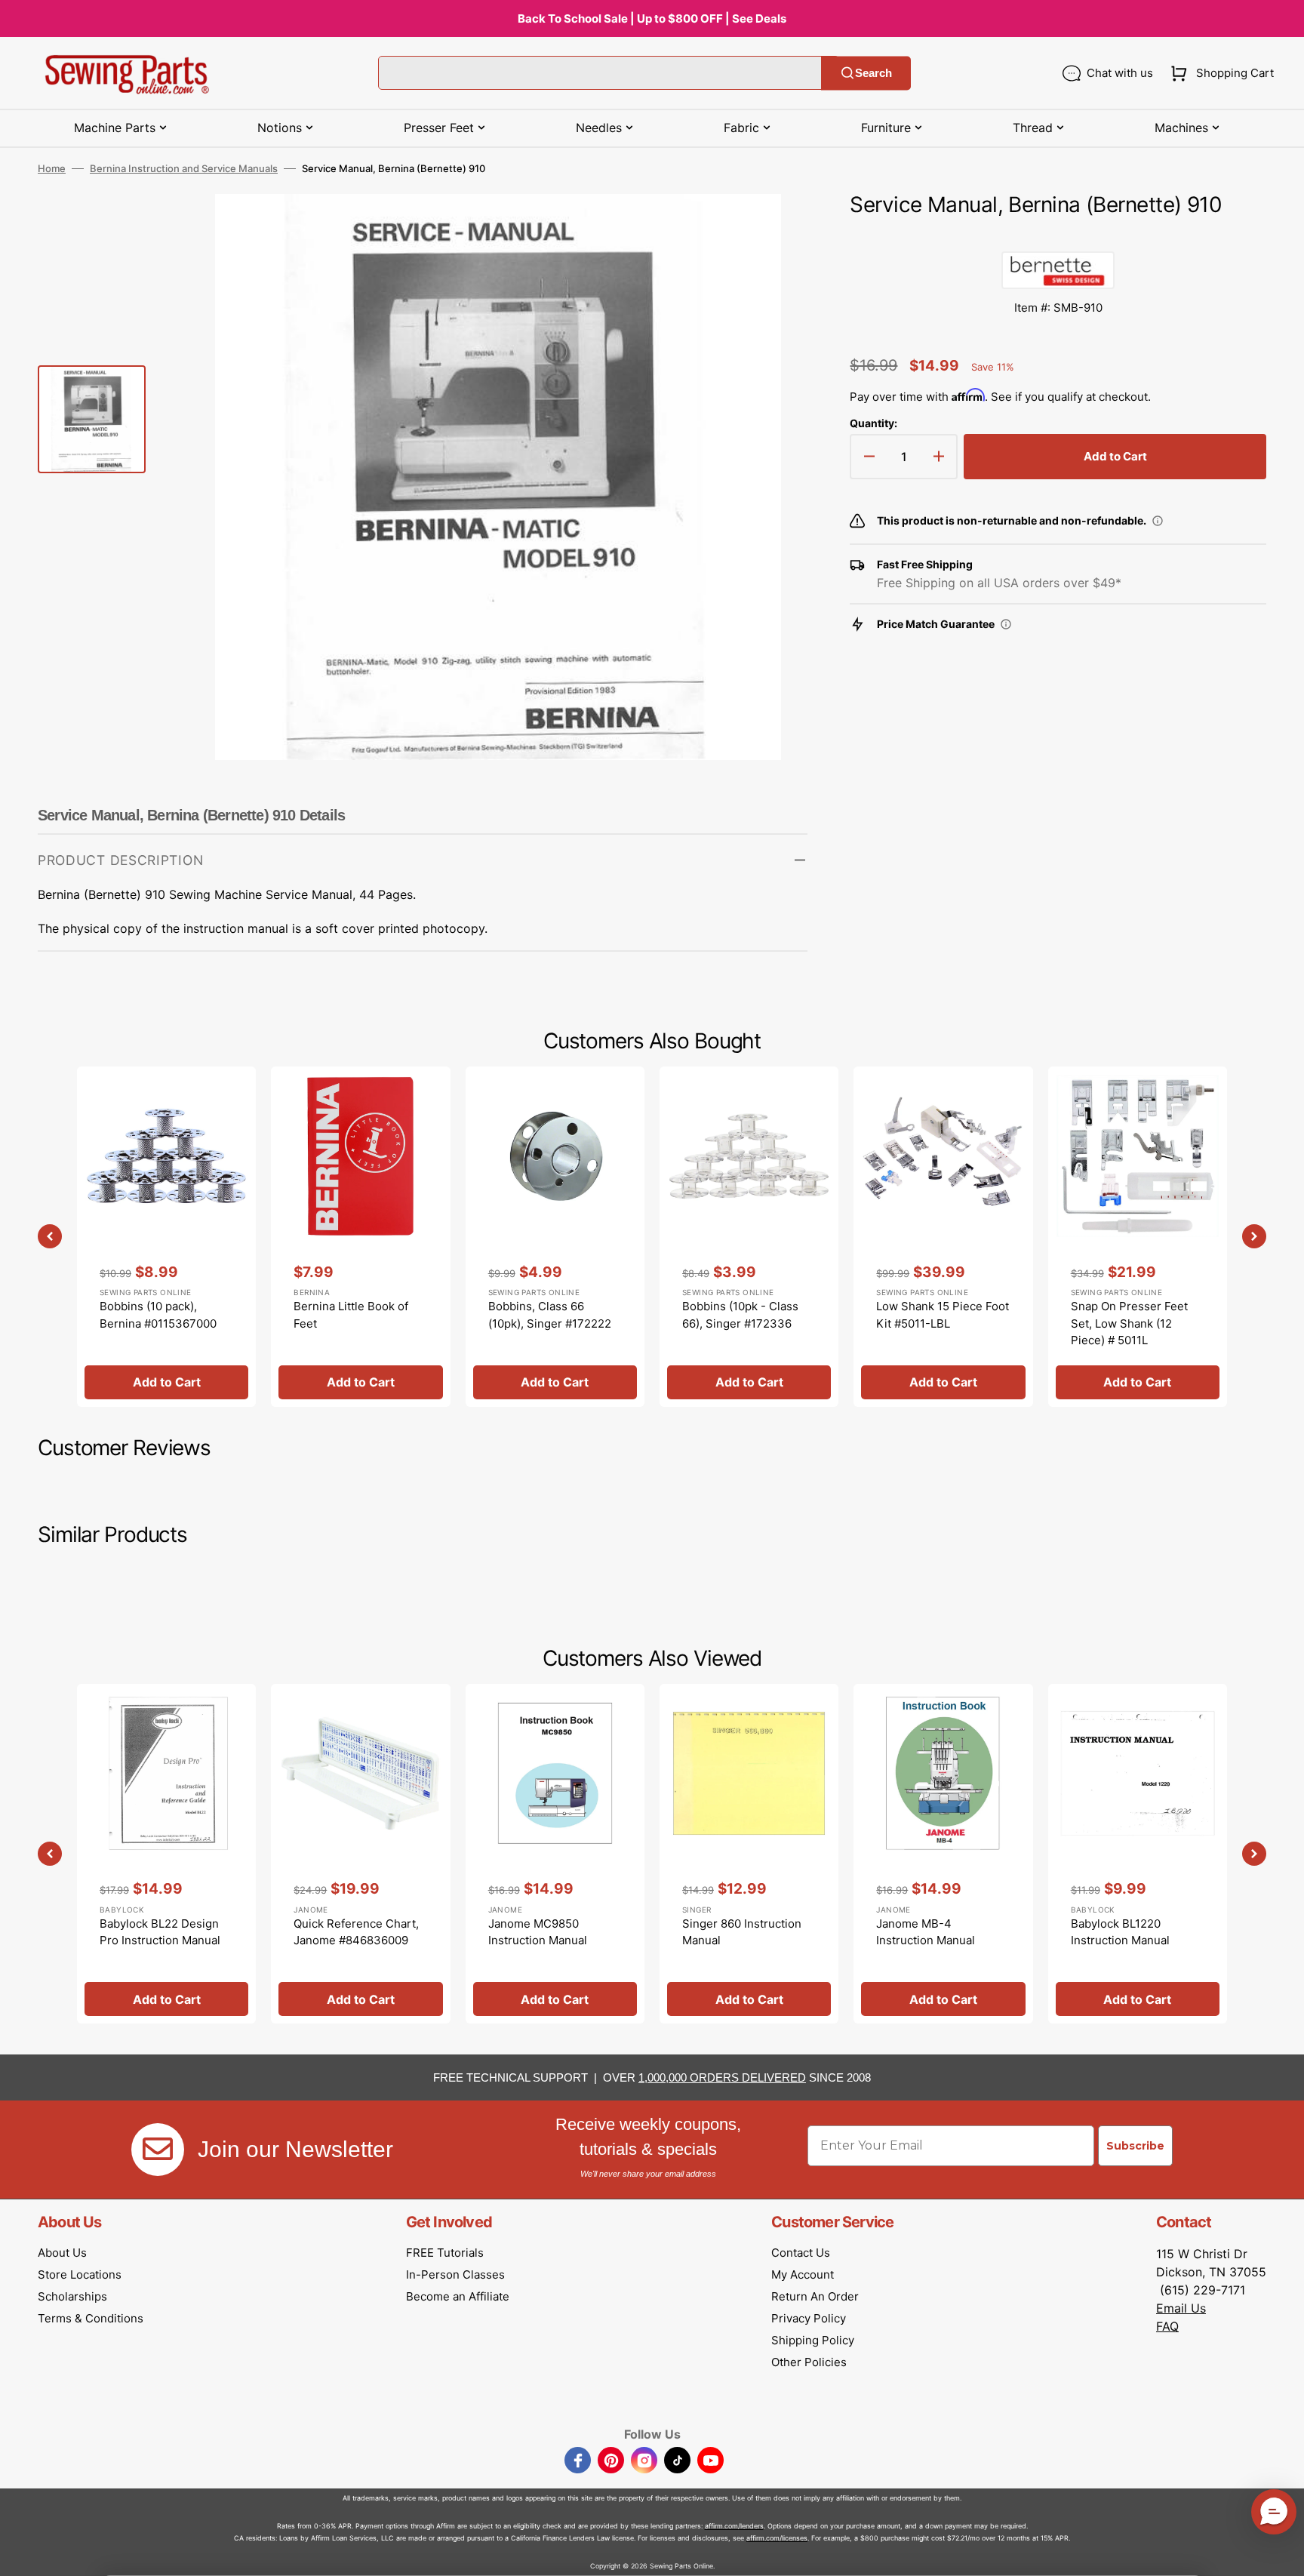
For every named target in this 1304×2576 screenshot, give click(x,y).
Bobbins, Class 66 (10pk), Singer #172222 (550, 1315)
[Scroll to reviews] (1058, 236)
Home (52, 168)
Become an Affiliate (458, 2296)
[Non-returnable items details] (1158, 521)
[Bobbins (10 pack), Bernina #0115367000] (166, 1236)
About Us (62, 2253)
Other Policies (809, 2362)
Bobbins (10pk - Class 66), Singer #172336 (740, 1315)
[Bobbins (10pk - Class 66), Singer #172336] (749, 1236)
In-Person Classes (455, 2274)
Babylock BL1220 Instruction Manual (1120, 1932)
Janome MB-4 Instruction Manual (926, 1932)
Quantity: (873, 423)
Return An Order (815, 2296)
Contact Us (801, 2253)
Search (873, 73)
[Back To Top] (1281, 2553)
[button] (1219, 73)
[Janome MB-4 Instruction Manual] (943, 1854)
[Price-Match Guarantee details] (1006, 624)
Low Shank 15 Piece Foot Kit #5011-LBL (943, 1315)
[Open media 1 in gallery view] (773, 228)
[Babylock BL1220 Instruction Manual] (1138, 1854)
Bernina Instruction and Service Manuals (184, 168)
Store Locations (80, 2274)
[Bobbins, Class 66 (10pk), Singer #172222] (555, 1236)
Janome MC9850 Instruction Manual (538, 1932)
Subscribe (1135, 2146)
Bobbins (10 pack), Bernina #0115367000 (158, 1315)
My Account (803, 2274)
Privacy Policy (809, 2318)
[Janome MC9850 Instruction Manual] (555, 1854)
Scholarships (72, 2296)
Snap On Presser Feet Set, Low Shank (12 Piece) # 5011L (1129, 1323)
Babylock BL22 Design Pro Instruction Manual (160, 1932)
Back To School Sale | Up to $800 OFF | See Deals (652, 18)
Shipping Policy (813, 2340)
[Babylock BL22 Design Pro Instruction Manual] (166, 1854)
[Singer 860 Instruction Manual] (749, 1854)
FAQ (1167, 2326)
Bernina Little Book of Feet (351, 1315)
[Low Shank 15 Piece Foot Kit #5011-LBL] (943, 1236)
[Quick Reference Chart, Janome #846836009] (360, 1854)
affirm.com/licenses (777, 2538)
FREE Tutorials (445, 2253)
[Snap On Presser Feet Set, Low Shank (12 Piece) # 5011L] (1138, 1236)
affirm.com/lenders (734, 2526)
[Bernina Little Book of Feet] (360, 1236)
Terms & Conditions (91, 2318)
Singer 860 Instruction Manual (742, 1932)
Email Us (1181, 2308)
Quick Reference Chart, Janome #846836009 (356, 1932)
